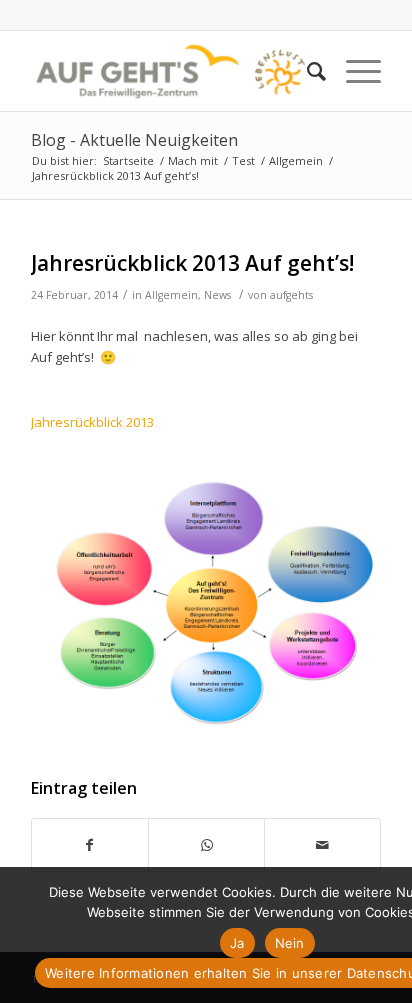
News (217, 295)
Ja (237, 943)
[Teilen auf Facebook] (90, 845)
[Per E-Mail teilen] (322, 845)
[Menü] (353, 71)
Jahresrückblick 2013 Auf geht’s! (192, 263)
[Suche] (306, 71)
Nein (290, 943)
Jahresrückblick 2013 (92, 422)
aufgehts (291, 295)
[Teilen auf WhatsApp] (206, 845)
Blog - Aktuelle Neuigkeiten (134, 140)
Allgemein (171, 295)
